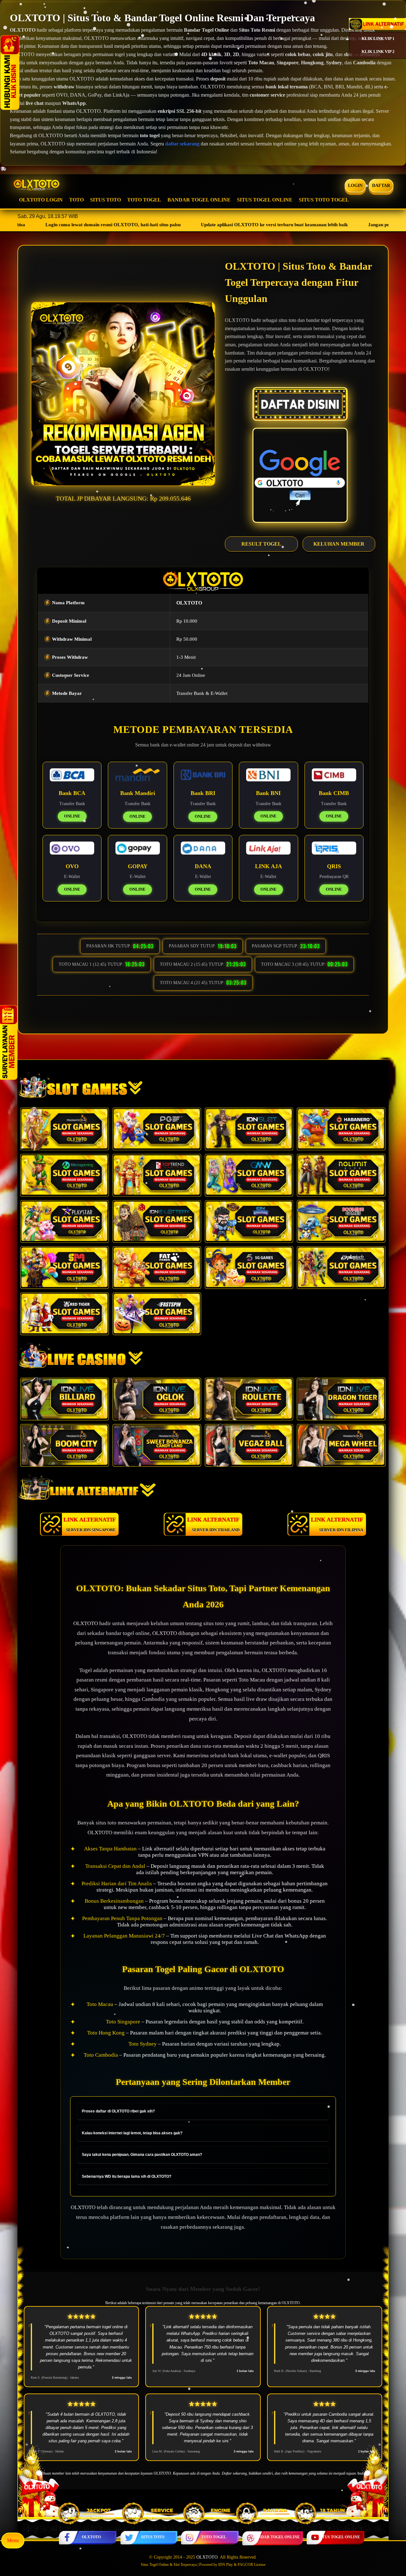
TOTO (76, 200)
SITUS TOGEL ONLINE (265, 200)
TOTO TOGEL (144, 200)
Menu (13, 2540)
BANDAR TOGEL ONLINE (199, 200)
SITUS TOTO (105, 200)
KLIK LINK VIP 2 (378, 51)
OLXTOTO (91, 2537)
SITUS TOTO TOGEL (324, 200)
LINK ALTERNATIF (90, 1524)
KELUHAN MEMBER (339, 544)
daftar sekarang (182, 144)
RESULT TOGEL (261, 544)
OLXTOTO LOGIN (41, 200)
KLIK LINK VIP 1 (378, 38)
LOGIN (355, 186)
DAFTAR (381, 186)
